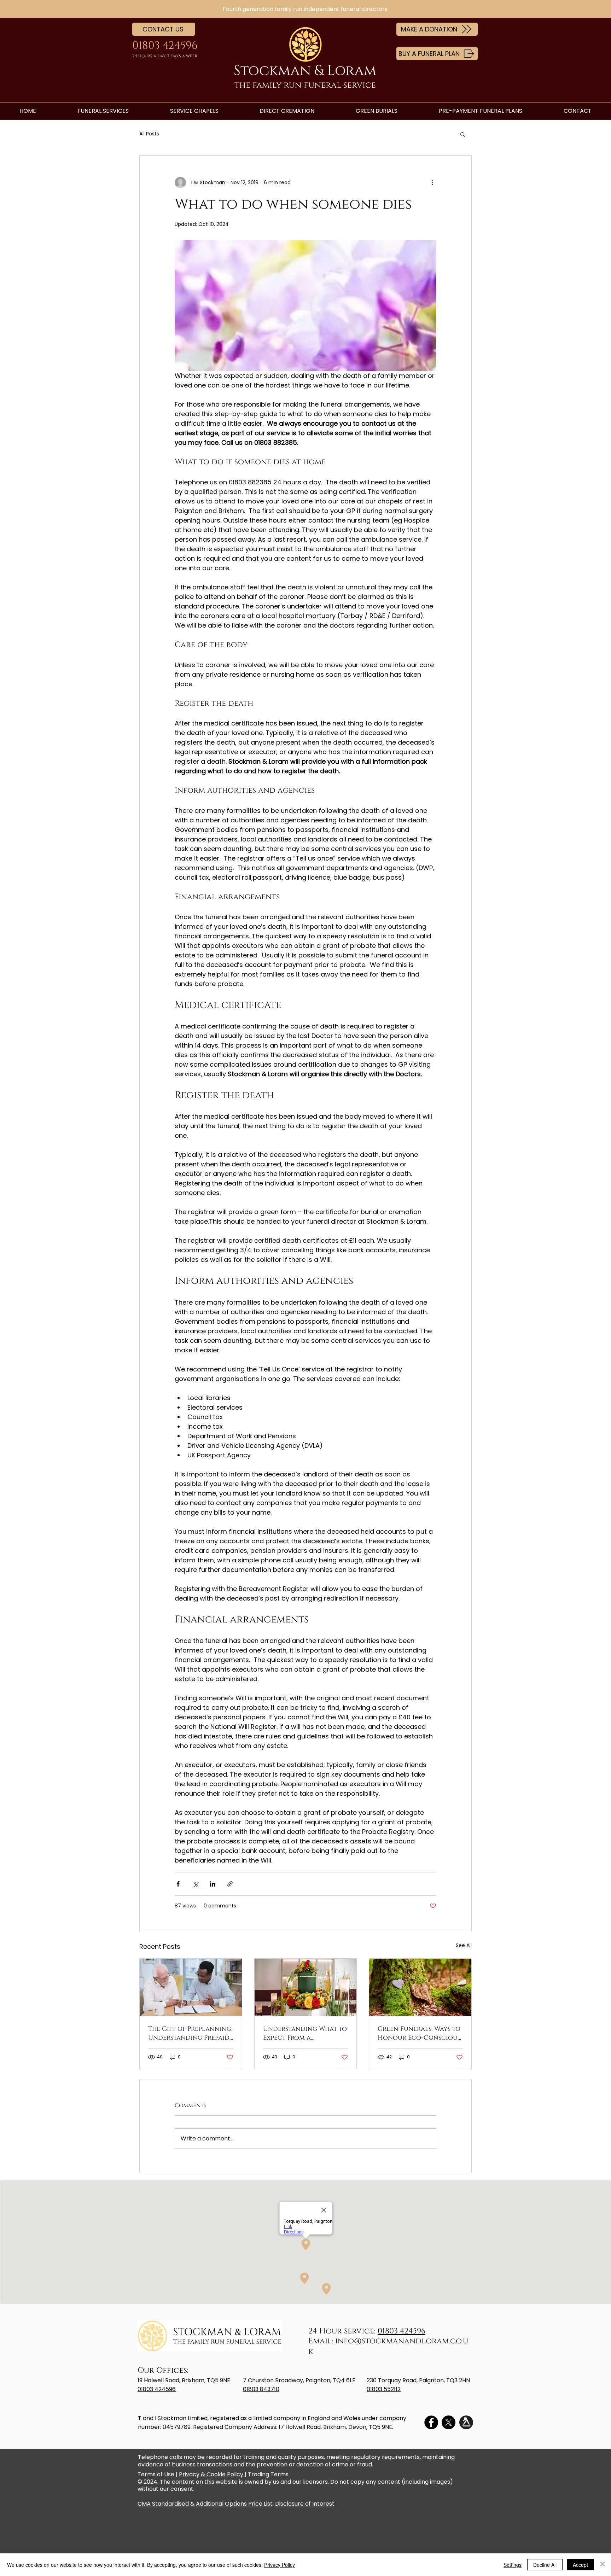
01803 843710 (261, 2389)
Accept (580, 2565)
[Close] (603, 2565)
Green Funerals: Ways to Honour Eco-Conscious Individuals (419, 2033)
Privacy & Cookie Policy (212, 2474)
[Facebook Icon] (431, 2422)
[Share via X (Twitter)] (195, 1884)
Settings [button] (513, 2565)
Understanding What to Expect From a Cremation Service (305, 2033)
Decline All (545, 2565)
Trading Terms (268, 2474)
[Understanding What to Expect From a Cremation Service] (306, 1987)
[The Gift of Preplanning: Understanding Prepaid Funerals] (191, 1987)
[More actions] (432, 182)
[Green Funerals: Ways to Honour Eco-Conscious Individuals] (420, 1987)
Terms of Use (156, 2474)
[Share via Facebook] (178, 1884)
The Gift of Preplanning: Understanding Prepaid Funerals (190, 2033)
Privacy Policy (280, 2565)
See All (464, 1945)
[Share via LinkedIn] (213, 1884)
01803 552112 (384, 2389)
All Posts (149, 134)
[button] (463, 134)
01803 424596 (401, 2331)
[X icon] (449, 2422)
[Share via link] (230, 1884)
